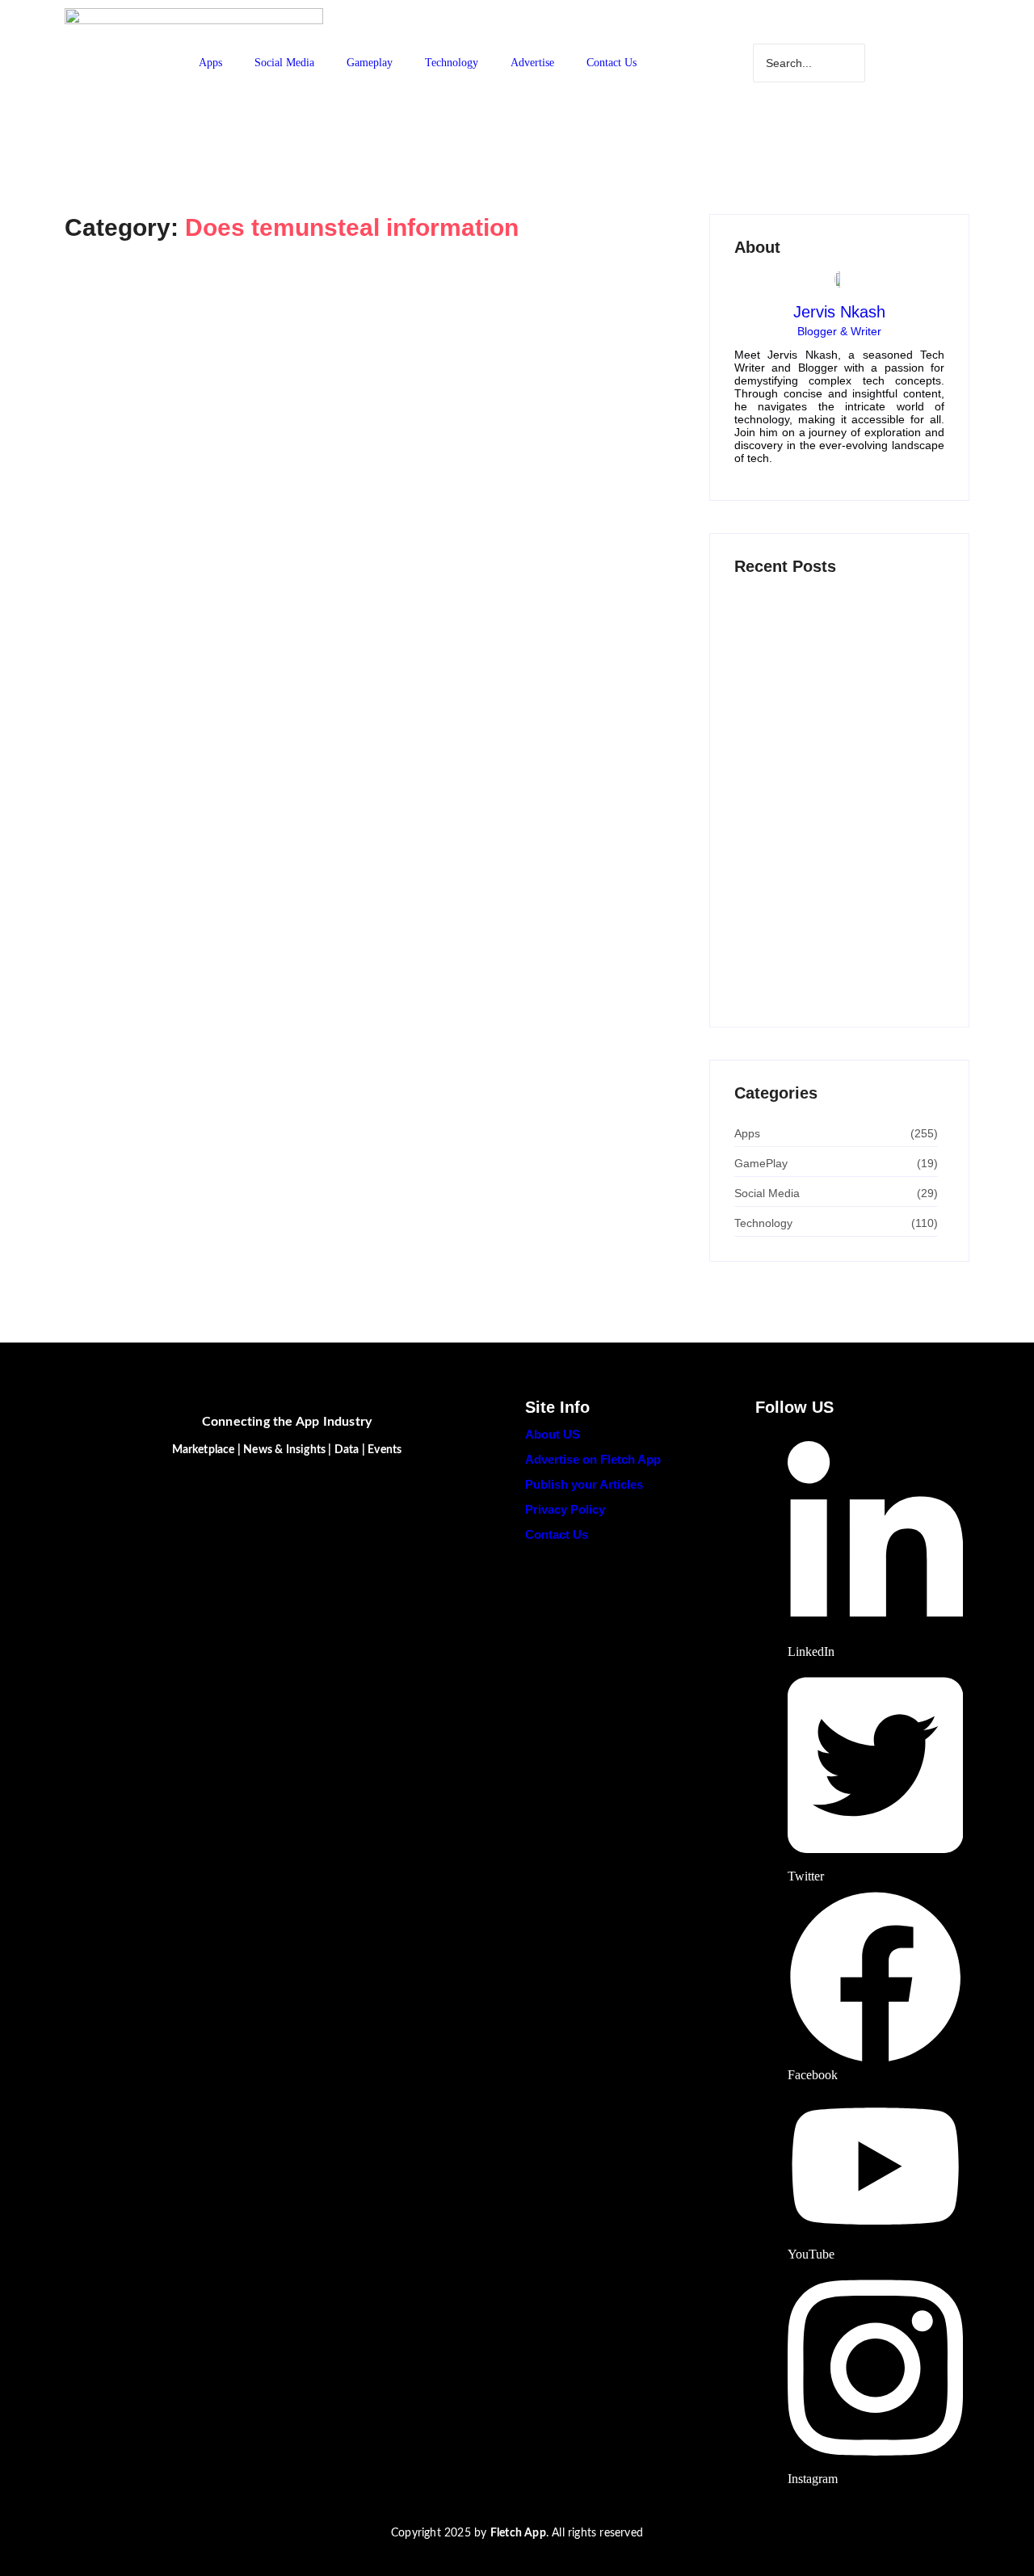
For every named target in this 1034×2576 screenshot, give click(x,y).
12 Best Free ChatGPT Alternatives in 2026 (833, 731)
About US (553, 1434)
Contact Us (612, 63)
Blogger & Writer (839, 331)
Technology (452, 63)
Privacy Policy (565, 1509)
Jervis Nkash (839, 312)
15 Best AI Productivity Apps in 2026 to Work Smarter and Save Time (836, 645)
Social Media (284, 63)
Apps (210, 63)
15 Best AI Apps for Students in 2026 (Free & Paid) (830, 887)
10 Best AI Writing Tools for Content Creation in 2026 (827, 815)
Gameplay (370, 63)
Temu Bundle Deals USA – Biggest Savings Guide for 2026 (826, 971)
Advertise (532, 63)
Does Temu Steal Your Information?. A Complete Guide (350, 353)
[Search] (916, 63)
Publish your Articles (584, 1484)
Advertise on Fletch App (593, 1459)
